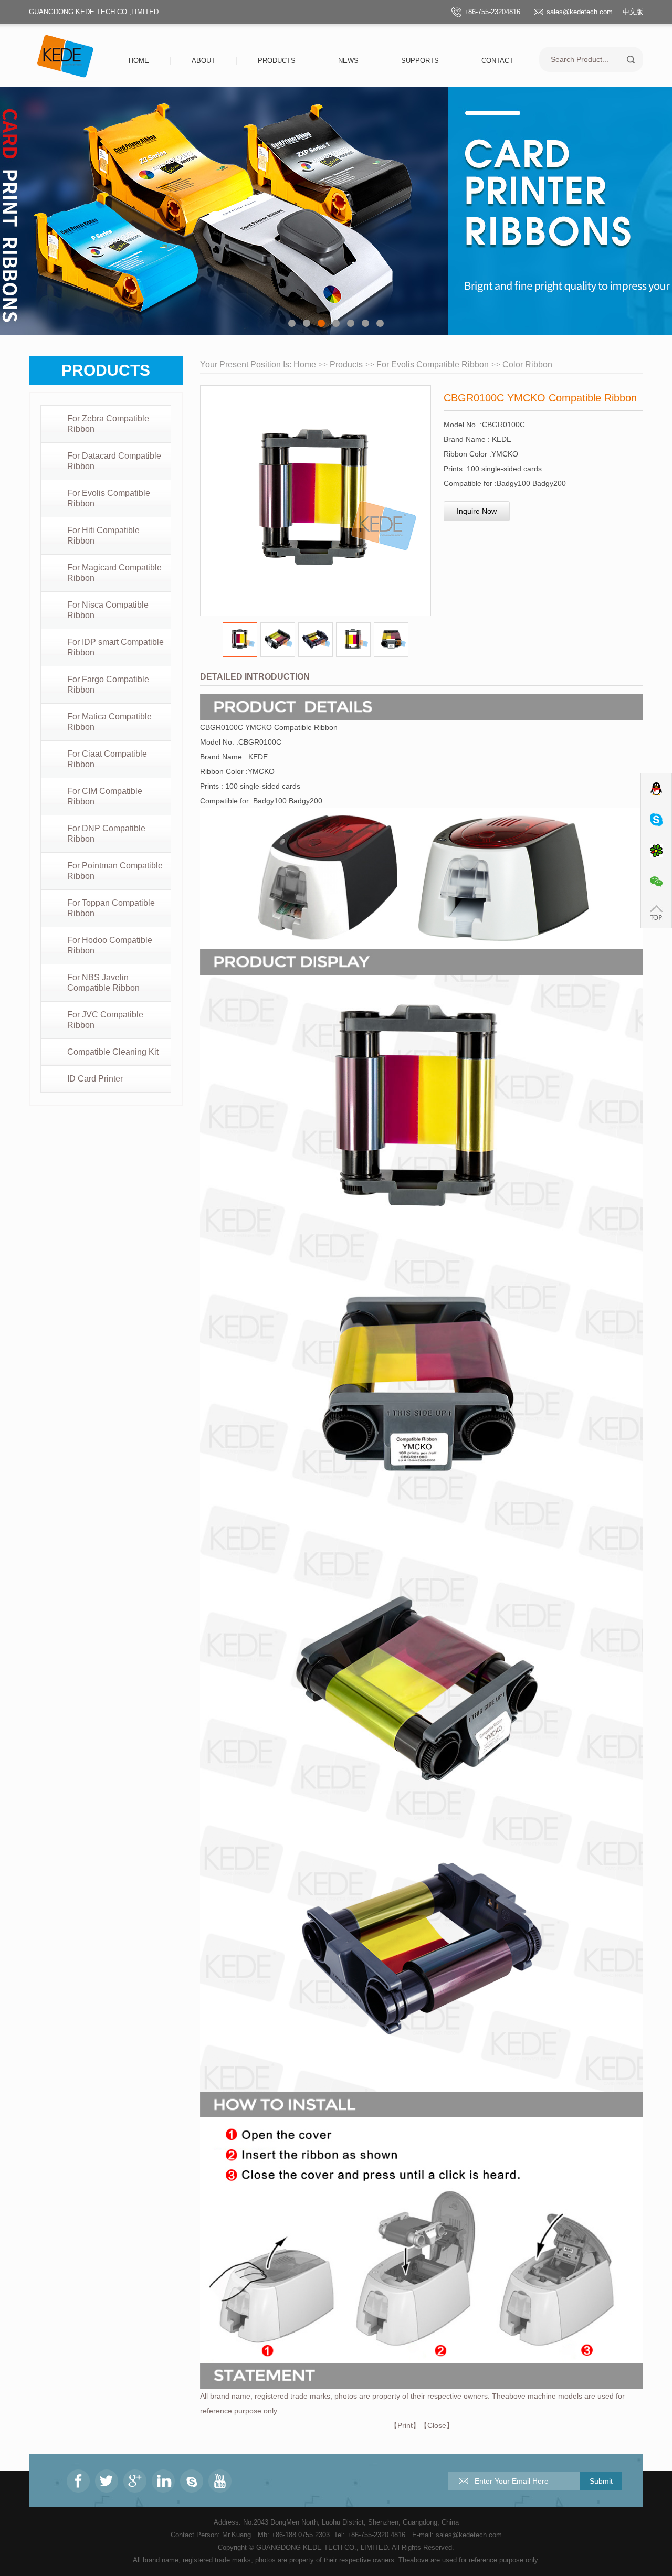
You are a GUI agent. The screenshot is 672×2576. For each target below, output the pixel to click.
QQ (656, 789)
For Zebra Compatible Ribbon (108, 424)
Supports (420, 61)
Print (405, 2425)
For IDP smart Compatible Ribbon (115, 647)
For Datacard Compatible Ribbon (114, 461)
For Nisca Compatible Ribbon (108, 610)
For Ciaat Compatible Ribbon (107, 759)
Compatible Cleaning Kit (113, 1052)
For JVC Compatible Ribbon (105, 1020)
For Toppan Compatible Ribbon (111, 908)
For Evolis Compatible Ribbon (109, 498)
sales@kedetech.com (580, 12)
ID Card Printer (95, 1079)
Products (277, 61)
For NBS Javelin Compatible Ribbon (103, 983)
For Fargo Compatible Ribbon (108, 685)
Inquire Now (477, 511)
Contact (497, 61)
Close (437, 2425)
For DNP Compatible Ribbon (106, 834)
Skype (656, 820)
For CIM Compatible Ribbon (105, 796)
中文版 (633, 12)
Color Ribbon (527, 364)
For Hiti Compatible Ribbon (103, 536)
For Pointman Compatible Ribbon (115, 871)
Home (139, 61)
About (203, 61)
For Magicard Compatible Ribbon (114, 573)
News (348, 61)
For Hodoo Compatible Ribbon (110, 945)
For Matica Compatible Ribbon (109, 722)
